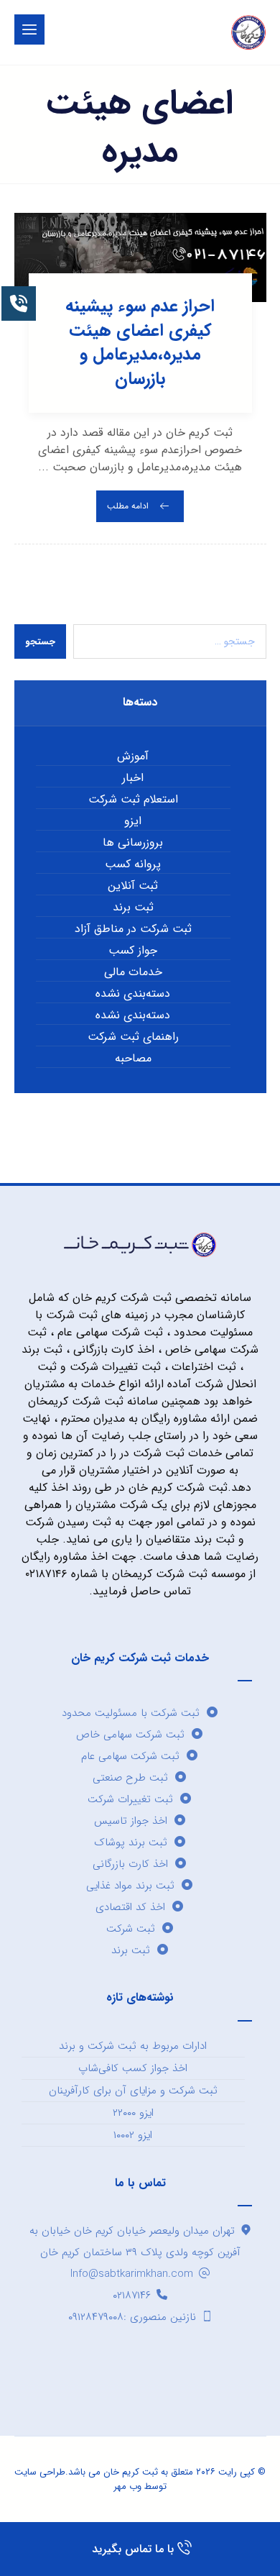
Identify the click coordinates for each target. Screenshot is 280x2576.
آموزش (133, 757)
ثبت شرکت (131, 1929)
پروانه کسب (133, 864)
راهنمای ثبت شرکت (133, 1037)
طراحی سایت (40, 2472)
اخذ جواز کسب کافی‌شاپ (133, 2068)
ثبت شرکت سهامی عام (130, 1756)
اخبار (133, 778)
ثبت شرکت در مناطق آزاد (133, 929)
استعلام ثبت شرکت (133, 800)
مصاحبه (133, 1059)
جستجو (40, 642)
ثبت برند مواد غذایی (130, 1886)
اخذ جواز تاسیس (131, 1821)
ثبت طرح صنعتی (130, 1778)
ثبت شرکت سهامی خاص (130, 1735)
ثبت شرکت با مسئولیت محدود (131, 1713)
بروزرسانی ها (133, 843)
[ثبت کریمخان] (248, 32)
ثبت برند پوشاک (131, 1842)
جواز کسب (133, 951)
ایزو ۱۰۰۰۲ (133, 2135)
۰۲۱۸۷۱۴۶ (132, 2296)
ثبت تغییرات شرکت (130, 1799)
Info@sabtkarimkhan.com (132, 2274)
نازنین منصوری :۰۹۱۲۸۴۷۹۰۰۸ (132, 2317)
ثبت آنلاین (133, 886)
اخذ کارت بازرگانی (130, 1864)
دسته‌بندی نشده (133, 994)
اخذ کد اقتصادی (130, 1907)
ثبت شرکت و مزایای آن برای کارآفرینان (133, 2091)
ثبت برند (133, 908)
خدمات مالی (133, 972)
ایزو (133, 821)
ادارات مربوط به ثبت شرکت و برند (133, 2046)
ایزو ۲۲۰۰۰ (133, 2113)
